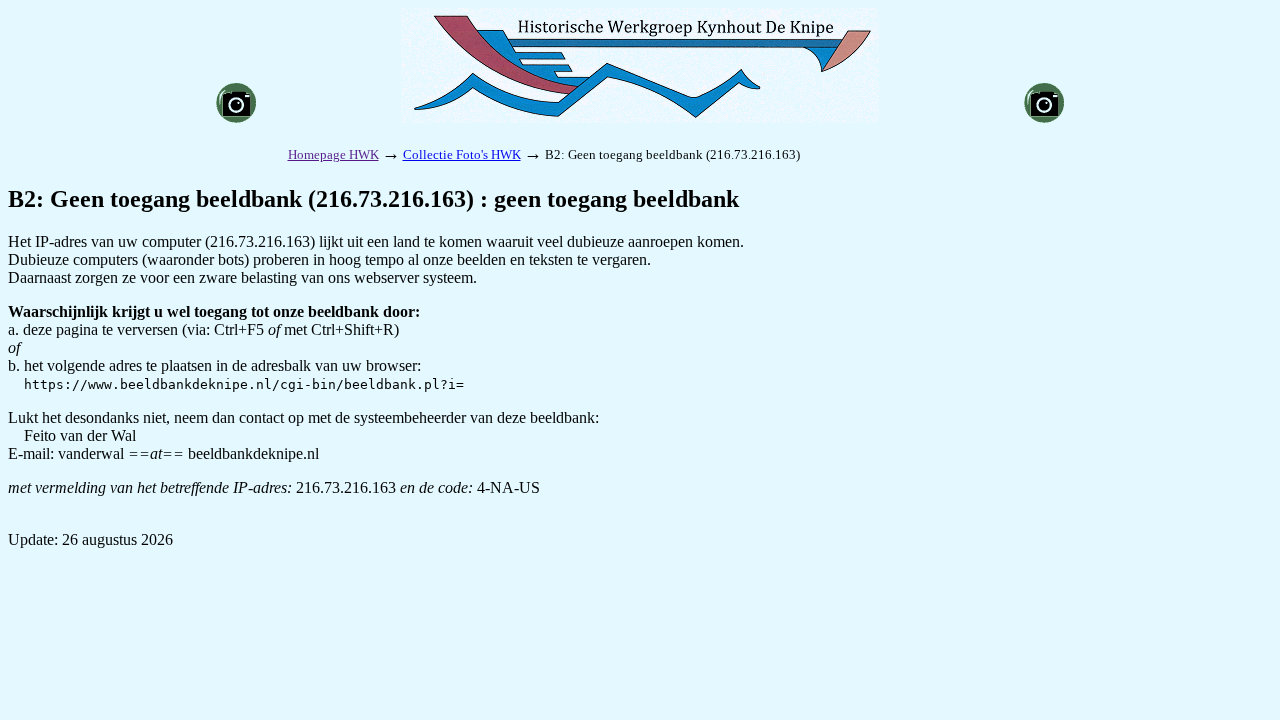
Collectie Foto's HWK (462, 154)
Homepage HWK (333, 154)
